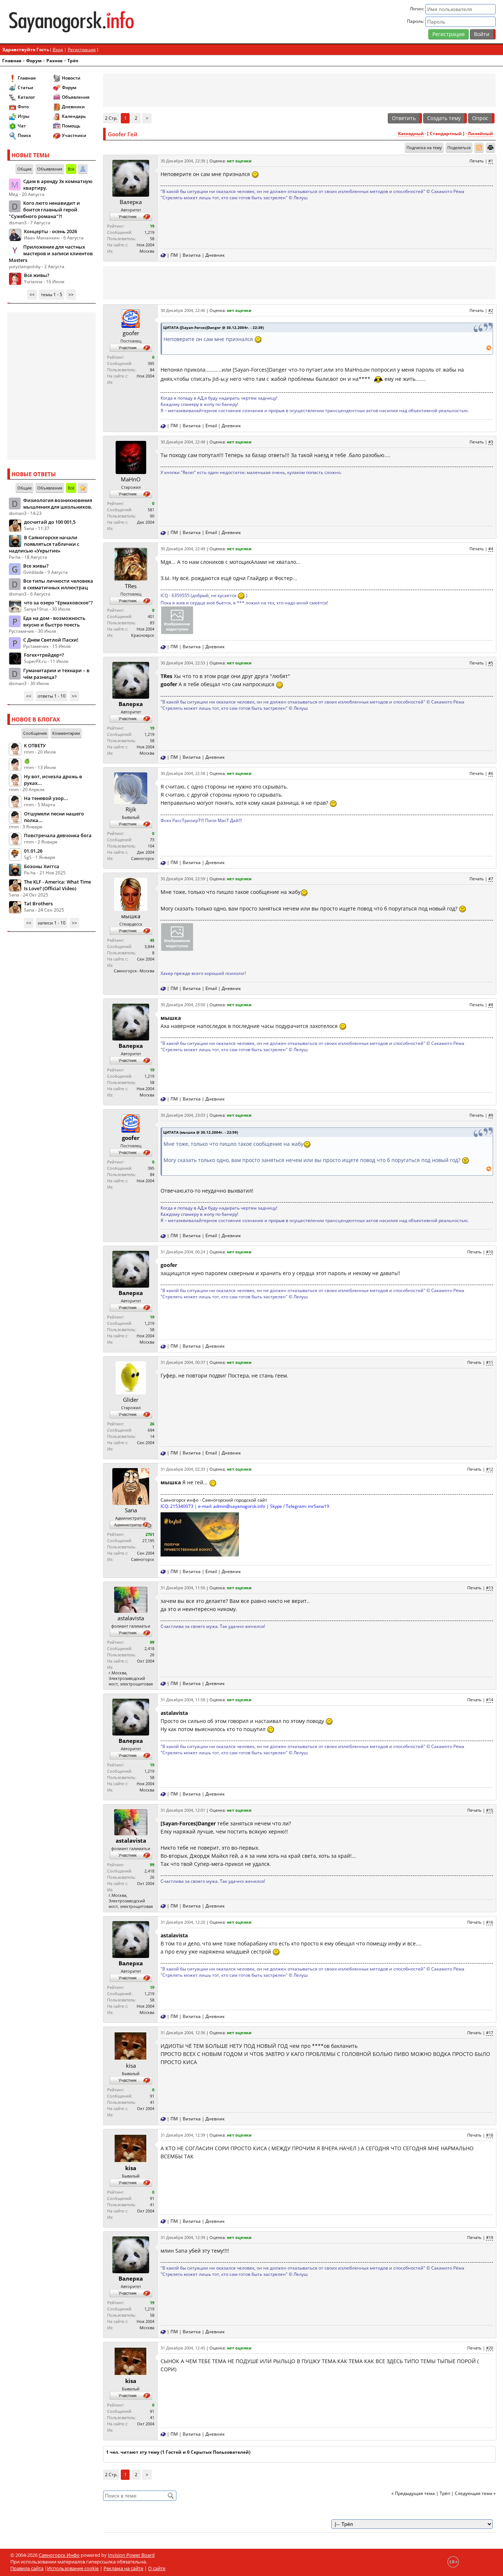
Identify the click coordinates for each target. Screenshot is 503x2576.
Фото (23, 107)
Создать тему (444, 118)
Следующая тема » (475, 2493)
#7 (491, 879)
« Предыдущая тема (413, 2493)
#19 (490, 2237)
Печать (477, 161)
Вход (58, 50)
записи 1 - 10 (52, 923)
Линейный (480, 134)
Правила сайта (27, 2568)
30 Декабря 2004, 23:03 (183, 1115)
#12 (490, 1469)
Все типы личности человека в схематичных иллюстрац (58, 584)
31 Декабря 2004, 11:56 (183, 1588)
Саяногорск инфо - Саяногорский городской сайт (214, 1500)
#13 (490, 1588)
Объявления (76, 97)
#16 (490, 1922)
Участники (74, 135)
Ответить (404, 118)
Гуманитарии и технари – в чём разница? (56, 674)
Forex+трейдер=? (44, 655)
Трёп (73, 61)
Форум (34, 61)
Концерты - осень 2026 (50, 231)
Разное (54, 61)
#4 (491, 549)
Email (211, 426)
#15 (490, 1810)
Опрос (480, 118)
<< (32, 294)
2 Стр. (111, 118)
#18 (490, 2135)
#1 (491, 161)
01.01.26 (33, 851)
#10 (490, 1252)
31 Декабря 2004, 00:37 (183, 1362)
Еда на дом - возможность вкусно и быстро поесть (54, 621)
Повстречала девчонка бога (58, 835)
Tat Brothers (38, 903)
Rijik (131, 809)
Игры (24, 116)
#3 (491, 442)
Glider (131, 1400)
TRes (131, 586)
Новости (71, 78)
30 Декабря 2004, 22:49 (183, 549)
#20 (490, 2348)
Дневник (215, 255)
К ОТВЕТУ (35, 745)
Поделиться (459, 148)
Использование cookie (73, 2568)
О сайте (157, 2568)
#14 (490, 1700)
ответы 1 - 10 (52, 696)
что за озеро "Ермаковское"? (58, 603)
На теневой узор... (46, 798)
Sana (131, 1510)
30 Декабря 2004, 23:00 (183, 1005)
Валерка (131, 202)
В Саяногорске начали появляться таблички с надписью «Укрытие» (44, 544)
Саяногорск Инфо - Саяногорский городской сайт (87, 22)
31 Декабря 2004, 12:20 (183, 1922)
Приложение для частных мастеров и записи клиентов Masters (51, 253)
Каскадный (411, 134)
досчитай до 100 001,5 (50, 522)
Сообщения (35, 733)
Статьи (25, 87)
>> (71, 294)
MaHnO (131, 479)
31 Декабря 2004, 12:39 (183, 2135)
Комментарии (66, 733)
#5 (491, 663)
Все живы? (37, 275)
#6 (491, 773)
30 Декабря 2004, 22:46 (183, 310)
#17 (490, 2033)
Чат (22, 126)
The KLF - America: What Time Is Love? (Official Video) (57, 885)
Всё (71, 169)
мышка (131, 916)
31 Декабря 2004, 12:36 (183, 2033)
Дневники (73, 107)
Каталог (26, 97)
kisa (131, 2066)
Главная (12, 61)
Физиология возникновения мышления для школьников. (58, 503)
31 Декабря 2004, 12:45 (183, 2348)
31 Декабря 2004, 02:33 (183, 1469)
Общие (24, 169)
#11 (490, 1362)
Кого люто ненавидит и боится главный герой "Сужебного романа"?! (44, 210)
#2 (491, 310)
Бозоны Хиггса (42, 866)
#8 (491, 1005)
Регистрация (449, 34)
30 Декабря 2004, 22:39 (183, 161)
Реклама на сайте (123, 2568)
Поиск (24, 135)
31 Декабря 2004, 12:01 (183, 1810)
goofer (131, 333)
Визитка (192, 255)
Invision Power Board (131, 2555)
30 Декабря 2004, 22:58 (183, 773)
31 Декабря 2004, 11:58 (183, 1700)
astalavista (131, 1618)
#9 (491, 1115)
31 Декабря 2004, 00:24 (183, 1252)
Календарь (74, 116)
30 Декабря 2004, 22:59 (183, 879)
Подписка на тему (424, 148)
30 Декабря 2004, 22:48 (183, 442)
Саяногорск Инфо (59, 2555)
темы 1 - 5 (52, 294)
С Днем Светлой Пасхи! (51, 640)
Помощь (71, 126)
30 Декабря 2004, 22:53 (183, 663)
